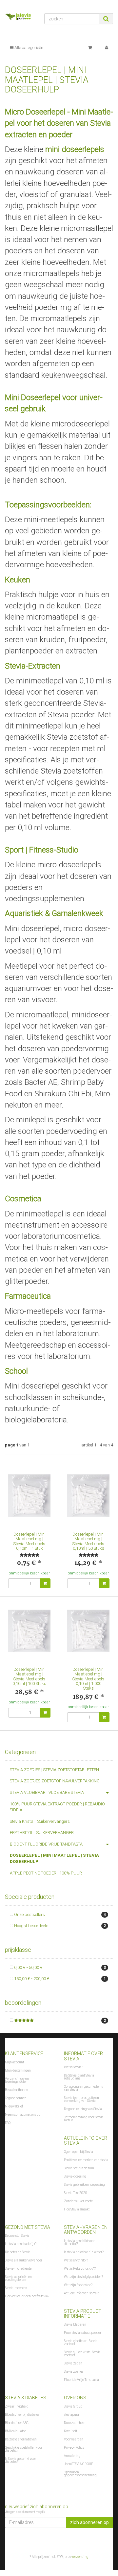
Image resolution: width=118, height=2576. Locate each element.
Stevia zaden (73, 2363)
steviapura (71, 2415)
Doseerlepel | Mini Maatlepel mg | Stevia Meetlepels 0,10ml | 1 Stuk (29, 1541)
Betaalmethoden (17, 2090)
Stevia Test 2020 (76, 2193)
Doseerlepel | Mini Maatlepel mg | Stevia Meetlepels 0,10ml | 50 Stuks (88, 1541)
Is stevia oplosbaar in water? (84, 2252)
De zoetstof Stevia (17, 2236)
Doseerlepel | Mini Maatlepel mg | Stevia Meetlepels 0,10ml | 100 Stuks (29, 1676)
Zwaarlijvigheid (17, 2406)
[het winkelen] (90, 48)
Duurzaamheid (75, 2423)
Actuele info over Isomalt (81, 2293)
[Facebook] (109, 2541)
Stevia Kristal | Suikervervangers (40, 1821)
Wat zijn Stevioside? (78, 2285)
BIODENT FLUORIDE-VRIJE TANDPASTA (46, 1844)
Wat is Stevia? (73, 2067)
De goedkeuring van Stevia (83, 2109)
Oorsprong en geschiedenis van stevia (83, 2088)
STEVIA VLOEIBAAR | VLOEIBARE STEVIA (47, 1792)
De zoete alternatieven (21, 2439)
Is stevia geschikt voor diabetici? (79, 2242)
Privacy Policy (74, 2448)
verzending (80, 2557)
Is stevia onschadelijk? (21, 2244)
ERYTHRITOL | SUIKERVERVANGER (42, 1833)
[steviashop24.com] (20, 18)
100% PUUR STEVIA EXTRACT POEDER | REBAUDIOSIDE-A (58, 1807)
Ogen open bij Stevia (79, 2152)
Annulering (72, 2456)
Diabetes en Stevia (18, 2252)
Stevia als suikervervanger (24, 2260)
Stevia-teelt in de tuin (79, 2168)
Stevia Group (73, 2406)
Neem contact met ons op (23, 2115)
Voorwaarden (74, 2439)
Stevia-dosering (75, 2176)
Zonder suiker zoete (78, 2201)
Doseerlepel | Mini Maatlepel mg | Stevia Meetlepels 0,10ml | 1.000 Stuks (88, 1679)
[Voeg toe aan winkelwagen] (45, 1583)
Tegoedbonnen (16, 2098)
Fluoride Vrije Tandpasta (81, 2380)
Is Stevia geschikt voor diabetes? (20, 2460)
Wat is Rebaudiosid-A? (80, 2269)
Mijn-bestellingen (18, 2070)
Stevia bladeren (75, 2324)
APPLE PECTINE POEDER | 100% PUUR (46, 1873)
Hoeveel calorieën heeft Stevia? (27, 2296)
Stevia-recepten (16, 2288)
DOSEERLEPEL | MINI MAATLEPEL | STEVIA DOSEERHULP (54, 1858)
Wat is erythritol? (76, 2260)
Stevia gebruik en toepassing (84, 2185)
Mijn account (14, 2062)
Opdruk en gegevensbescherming (80, 2474)
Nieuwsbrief (14, 2106)
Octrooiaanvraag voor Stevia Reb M (84, 2119)
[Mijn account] (107, 48)
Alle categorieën (28, 48)
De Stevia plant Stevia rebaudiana (79, 2077)
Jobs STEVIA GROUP (79, 2464)
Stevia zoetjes (74, 2372)
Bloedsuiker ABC (17, 2423)
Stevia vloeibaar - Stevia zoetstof (81, 2342)
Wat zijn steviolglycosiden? (83, 2277)
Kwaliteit (70, 2431)
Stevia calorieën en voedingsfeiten (18, 2278)
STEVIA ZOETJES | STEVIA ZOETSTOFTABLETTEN (54, 1770)
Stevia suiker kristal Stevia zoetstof (82, 2354)
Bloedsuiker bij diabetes (22, 2415)
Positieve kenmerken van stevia (86, 2160)
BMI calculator (15, 2431)
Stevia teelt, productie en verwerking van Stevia (81, 2099)
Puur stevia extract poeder (83, 2333)
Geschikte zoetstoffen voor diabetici (24, 2449)
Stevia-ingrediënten (19, 2269)
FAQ (8, 2123)
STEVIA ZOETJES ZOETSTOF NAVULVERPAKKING (55, 1781)
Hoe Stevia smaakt (77, 2209)
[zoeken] (106, 19)
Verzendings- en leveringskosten (17, 2080)
